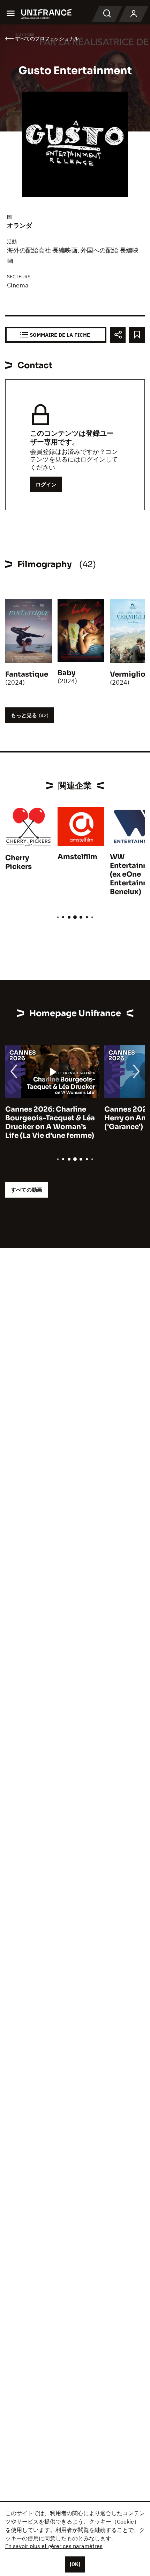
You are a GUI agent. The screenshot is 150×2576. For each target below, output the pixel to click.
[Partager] (118, 335)
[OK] (75, 2564)
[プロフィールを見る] (134, 14)
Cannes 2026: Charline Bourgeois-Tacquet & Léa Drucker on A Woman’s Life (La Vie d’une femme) (50, 1122)
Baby (66, 673)
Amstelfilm (77, 857)
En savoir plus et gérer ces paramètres (54, 2546)
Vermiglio (128, 674)
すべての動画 (27, 1190)
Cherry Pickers (18, 862)
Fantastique (27, 674)
